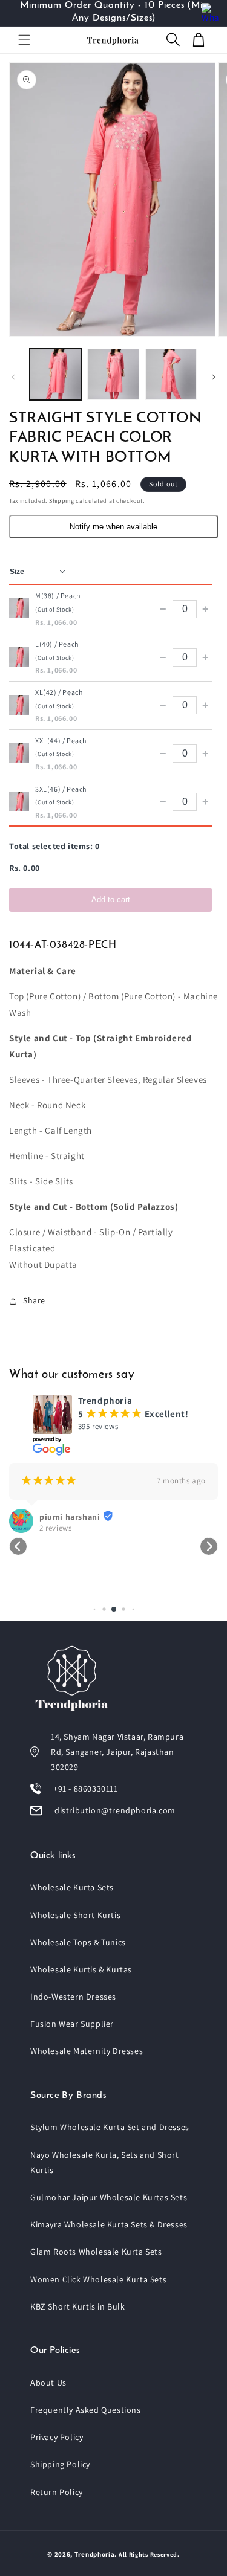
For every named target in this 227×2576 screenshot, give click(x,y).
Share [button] (34, 1300)
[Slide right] (214, 377)
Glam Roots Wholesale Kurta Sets (96, 2252)
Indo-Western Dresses (73, 1997)
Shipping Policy (60, 2464)
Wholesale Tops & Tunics (78, 1942)
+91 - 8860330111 (86, 1789)
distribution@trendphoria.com (115, 1810)
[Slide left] (13, 377)
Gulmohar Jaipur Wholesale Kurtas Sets (109, 2197)
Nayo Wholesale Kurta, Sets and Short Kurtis (105, 2162)
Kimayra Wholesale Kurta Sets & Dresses (109, 2224)
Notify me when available (113, 527)
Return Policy (57, 2492)
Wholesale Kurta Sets (72, 1887)
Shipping (62, 501)
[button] (24, 40)
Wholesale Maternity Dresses (87, 2051)
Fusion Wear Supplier (72, 2024)
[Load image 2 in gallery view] (113, 374)
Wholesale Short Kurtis (75, 1915)
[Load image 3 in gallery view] (171, 374)
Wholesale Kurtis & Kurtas (81, 1969)
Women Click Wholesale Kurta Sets (98, 2279)
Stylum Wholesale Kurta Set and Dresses (110, 2127)
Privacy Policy (57, 2437)
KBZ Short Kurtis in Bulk (77, 2306)
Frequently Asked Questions (86, 2410)
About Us (48, 2383)
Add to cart (111, 899)
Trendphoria (95, 2554)
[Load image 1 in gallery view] (55, 374)
